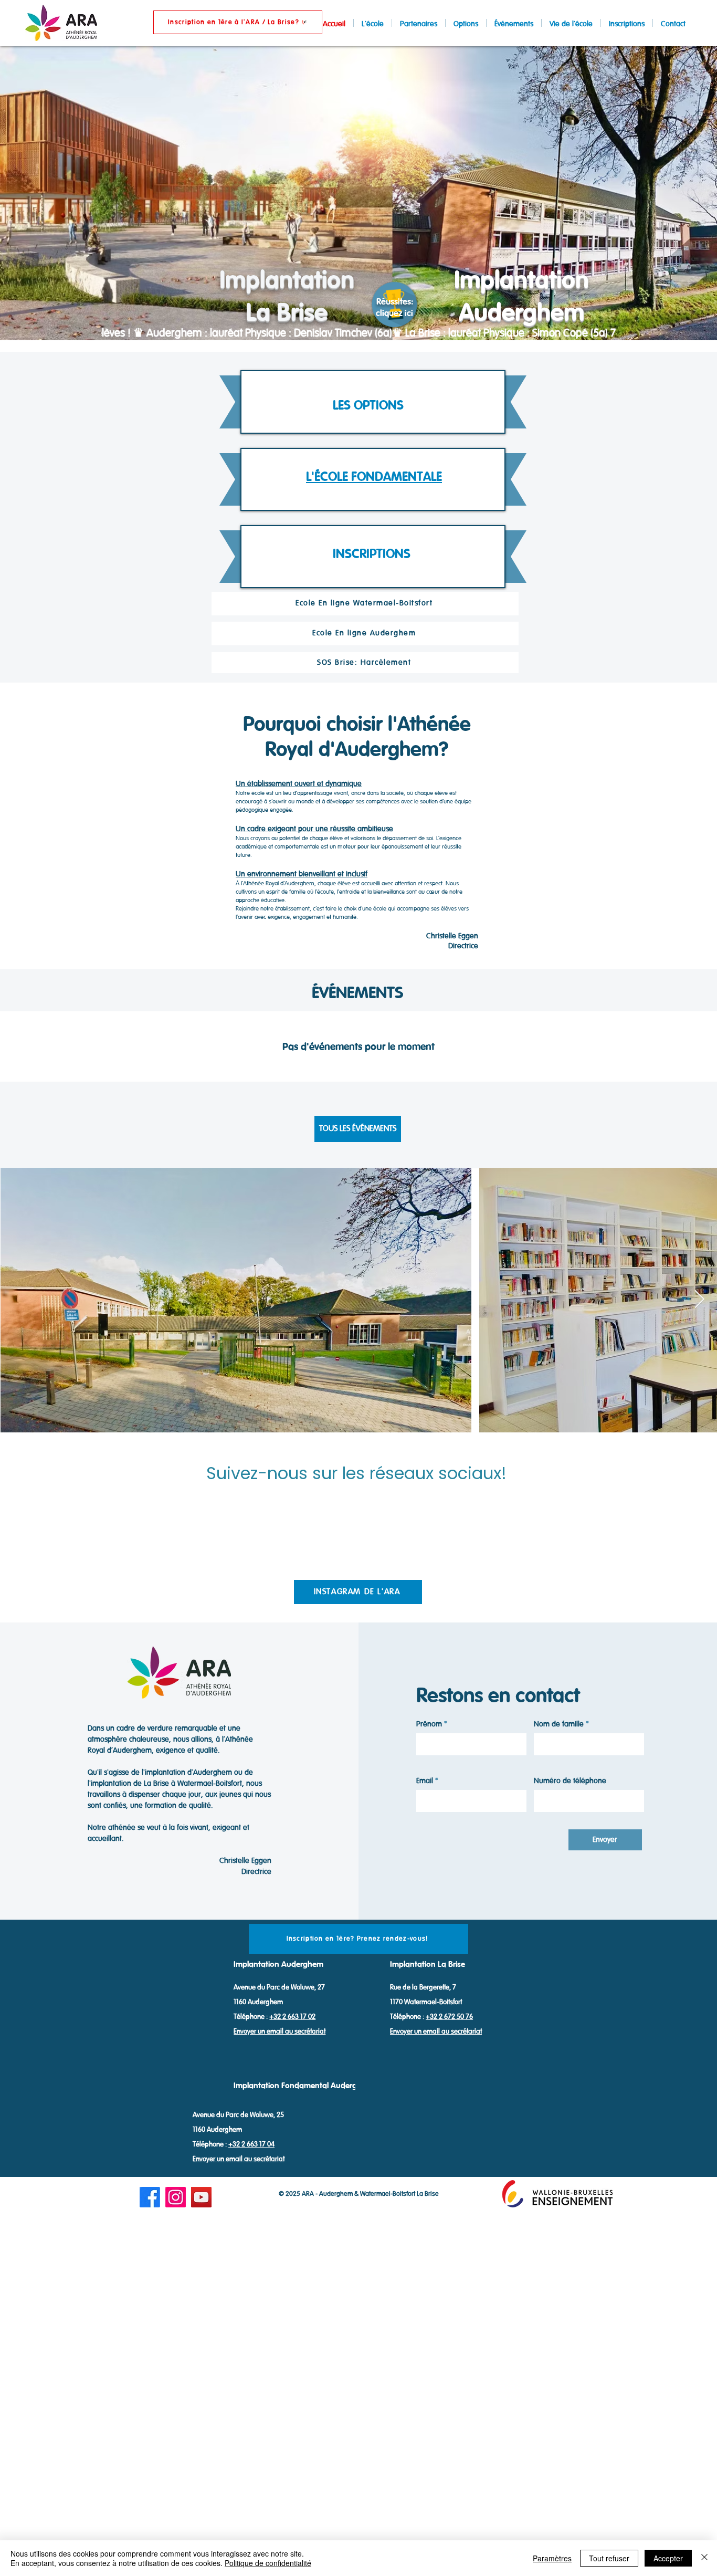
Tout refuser (609, 2558)
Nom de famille (559, 1725)
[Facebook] (150, 2197)
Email (425, 1781)
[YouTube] (201, 2197)
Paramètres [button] (552, 2558)
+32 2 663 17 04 (251, 2144)
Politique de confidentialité (268, 2563)
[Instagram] (176, 2197)
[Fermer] (704, 2558)
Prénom (429, 1725)
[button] (238, 22)
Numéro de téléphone (570, 1781)
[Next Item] (699, 1300)
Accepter (668, 2558)
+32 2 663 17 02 (292, 2017)
